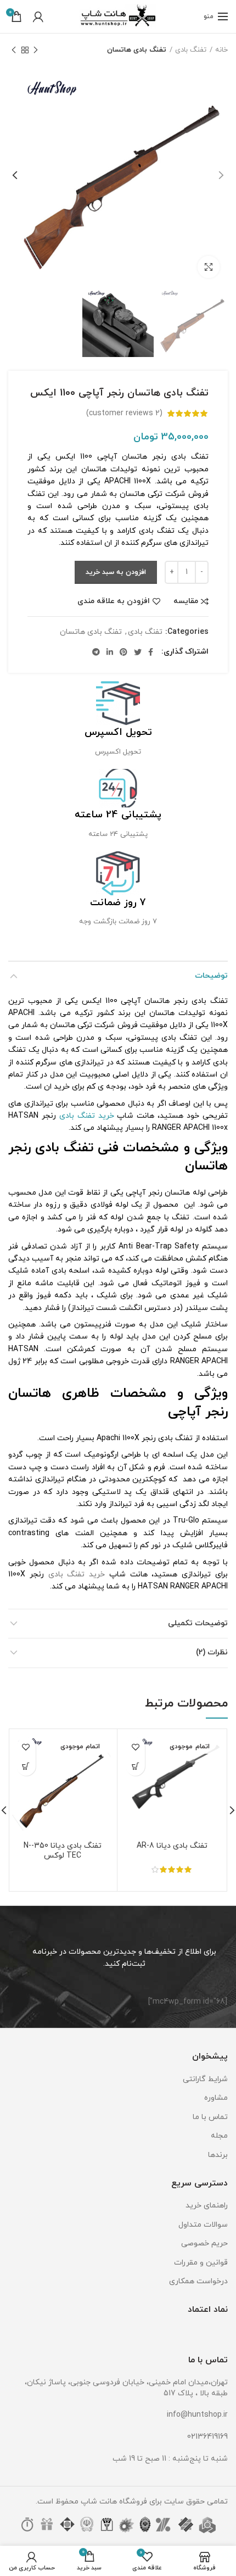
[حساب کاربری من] (38, 16)
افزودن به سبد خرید (116, 572)
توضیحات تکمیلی (198, 1623)
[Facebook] (151, 652)
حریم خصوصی (204, 2243)
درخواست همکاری (198, 2281)
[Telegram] (96, 652)
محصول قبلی (36, 50)
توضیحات (211, 976)
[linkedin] (110, 652)
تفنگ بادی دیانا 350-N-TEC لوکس (63, 1851)
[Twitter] (138, 652)
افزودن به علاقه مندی (114, 601)
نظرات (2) (212, 1652)
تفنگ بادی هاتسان (137, 50)
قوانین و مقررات (201, 2263)
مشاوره (216, 2098)
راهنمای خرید (207, 2206)
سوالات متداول (203, 2225)
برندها (218, 2155)
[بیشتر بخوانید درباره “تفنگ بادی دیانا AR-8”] (135, 1766)
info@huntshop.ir (197, 2415)
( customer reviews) (124, 413)
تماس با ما (210, 2117)
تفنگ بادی (191, 50)
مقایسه (186, 601)
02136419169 (207, 2437)
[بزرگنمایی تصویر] (209, 267)
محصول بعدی (14, 50)
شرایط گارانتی (205, 2079)
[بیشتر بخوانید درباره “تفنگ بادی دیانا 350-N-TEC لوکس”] (26, 1766)
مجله (219, 2136)
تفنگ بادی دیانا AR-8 (172, 1846)
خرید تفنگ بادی (87, 1116)
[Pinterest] (123, 652)
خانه (221, 50)
